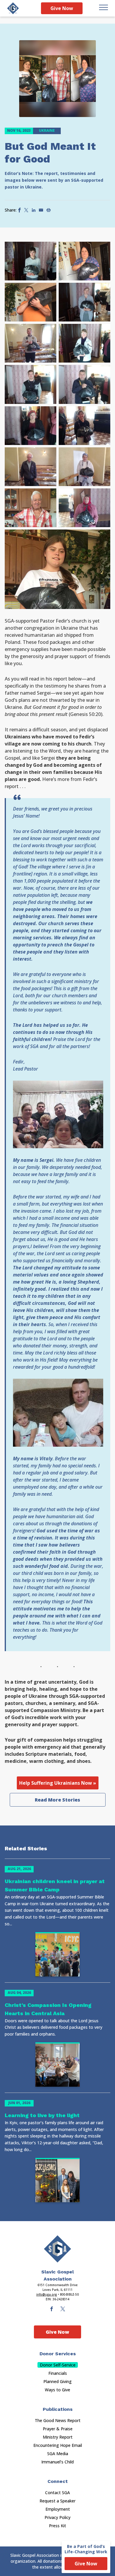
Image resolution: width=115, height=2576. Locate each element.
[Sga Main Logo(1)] (57, 2249)
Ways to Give (57, 2390)
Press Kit (57, 2526)
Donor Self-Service (58, 2365)
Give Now (62, 8)
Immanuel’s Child (57, 2462)
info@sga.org (47, 2294)
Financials (58, 2373)
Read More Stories (57, 1800)
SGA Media (58, 2454)
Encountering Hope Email (58, 2445)
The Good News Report (58, 2420)
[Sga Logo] (13, 8)
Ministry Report (58, 2437)
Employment (58, 2509)
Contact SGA (57, 2493)
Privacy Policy (57, 2517)
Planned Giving (57, 2381)
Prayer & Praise (58, 2429)
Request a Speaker (57, 2501)
